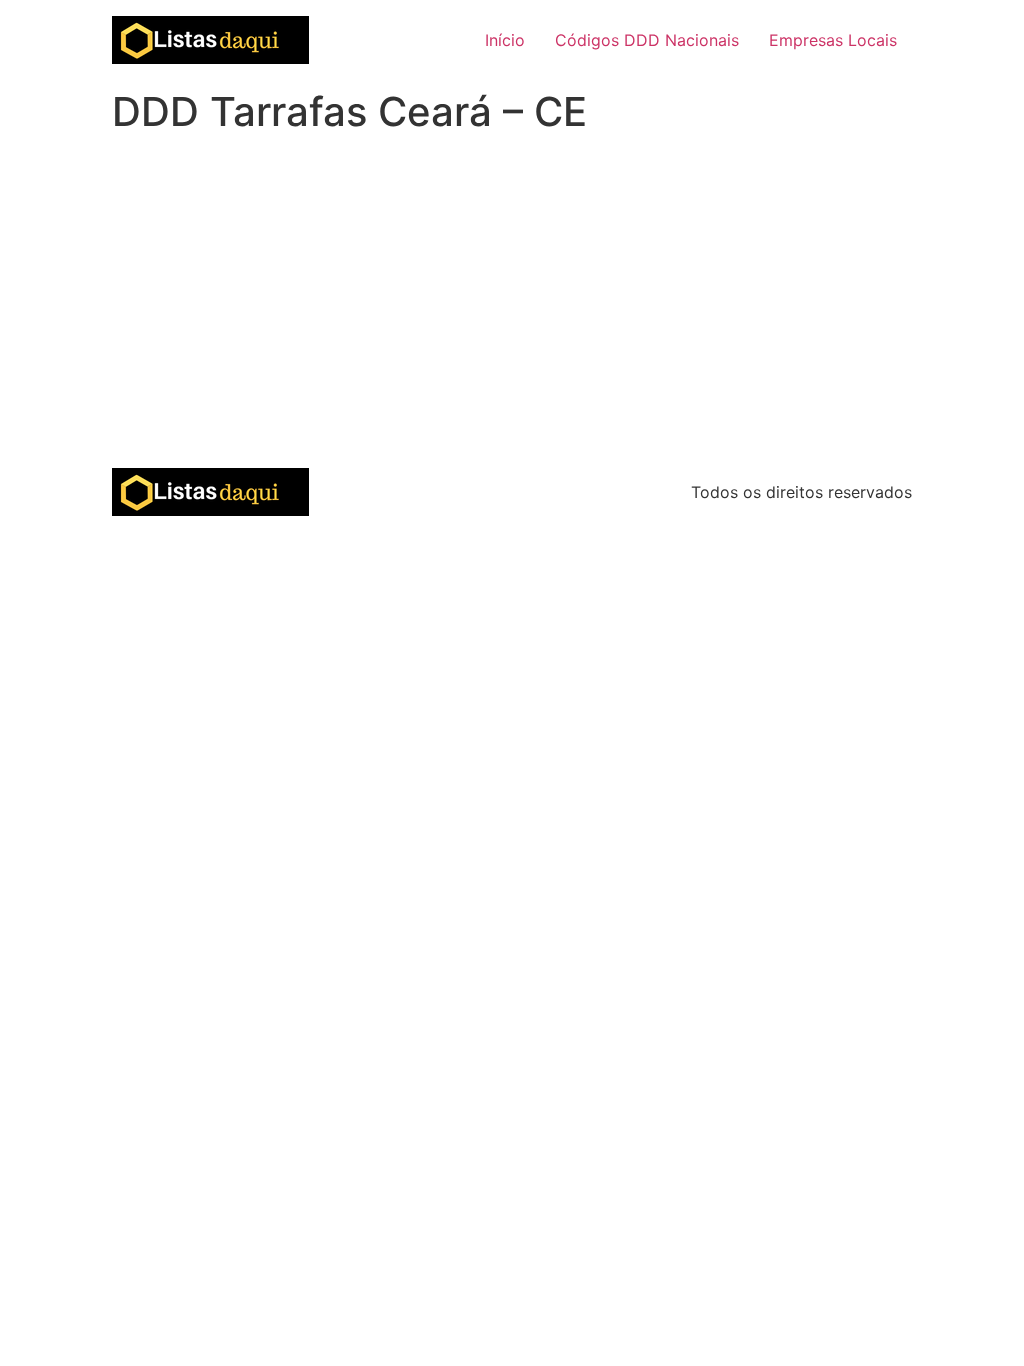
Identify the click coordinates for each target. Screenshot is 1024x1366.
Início (505, 40)
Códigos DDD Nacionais (647, 40)
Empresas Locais (833, 40)
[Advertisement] (512, 318)
